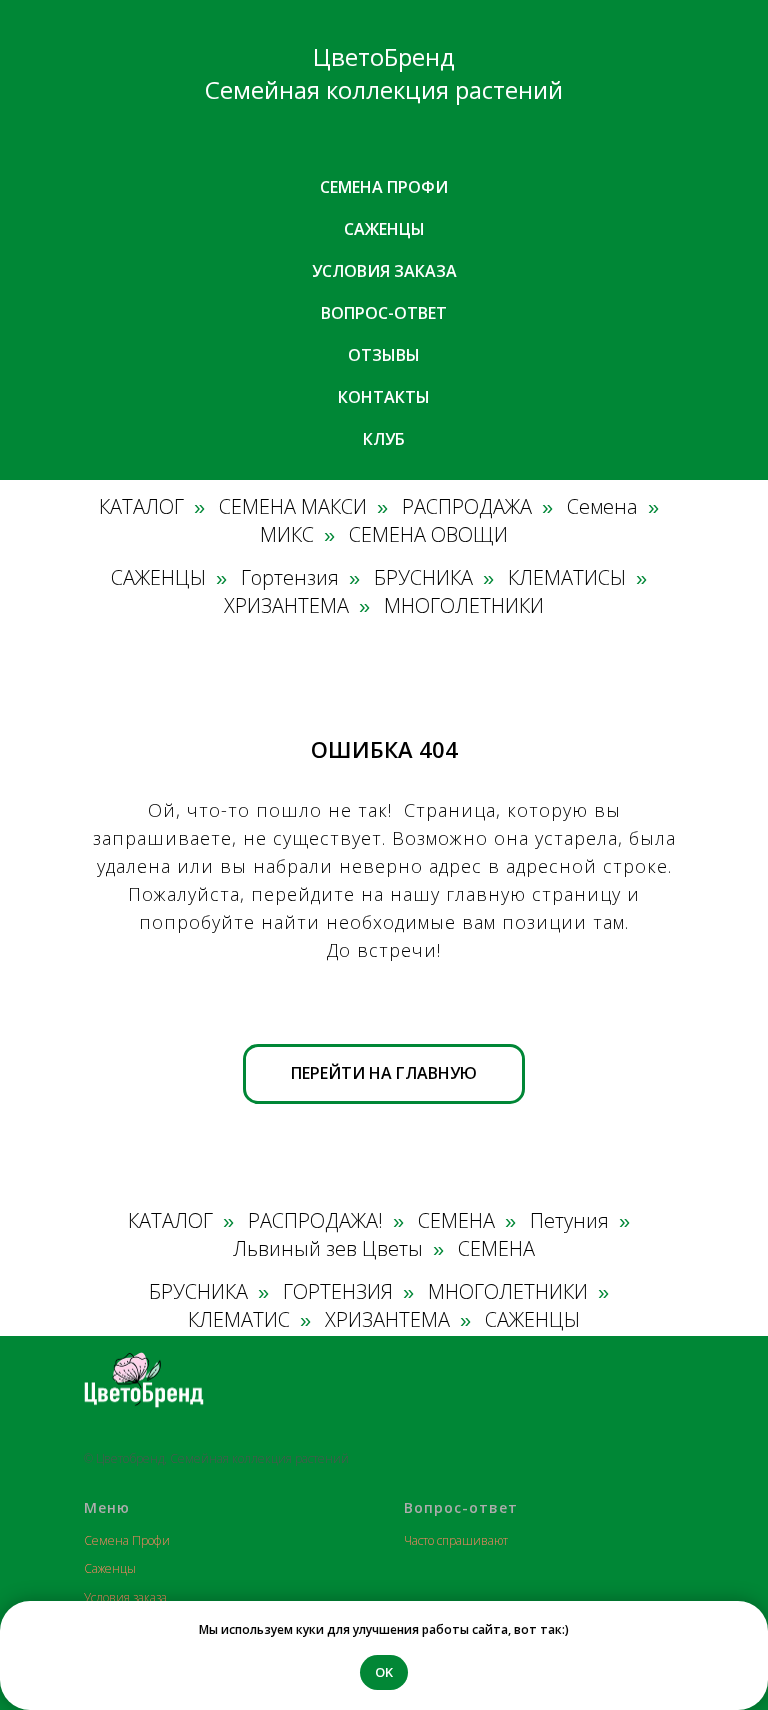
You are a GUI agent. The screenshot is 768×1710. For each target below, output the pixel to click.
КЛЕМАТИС (239, 1320)
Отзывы (384, 355)
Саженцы (384, 229)
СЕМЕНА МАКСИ (293, 507)
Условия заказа (384, 271)
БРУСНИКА (423, 578)
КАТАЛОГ (141, 507)
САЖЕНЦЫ (158, 578)
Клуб (384, 439)
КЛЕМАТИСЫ (567, 578)
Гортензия (290, 578)
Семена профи (384, 187)
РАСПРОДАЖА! (315, 1221)
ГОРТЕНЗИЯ (338, 1292)
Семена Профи (127, 1540)
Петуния (569, 1221)
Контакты (384, 397)
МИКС (287, 535)
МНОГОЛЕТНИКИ (464, 606)
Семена (602, 507)
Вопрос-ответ (384, 313)
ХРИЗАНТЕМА (286, 606)
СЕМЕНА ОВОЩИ (428, 535)
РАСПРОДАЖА (467, 507)
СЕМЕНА (456, 1221)
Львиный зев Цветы (328, 1249)
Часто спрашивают (456, 1540)
